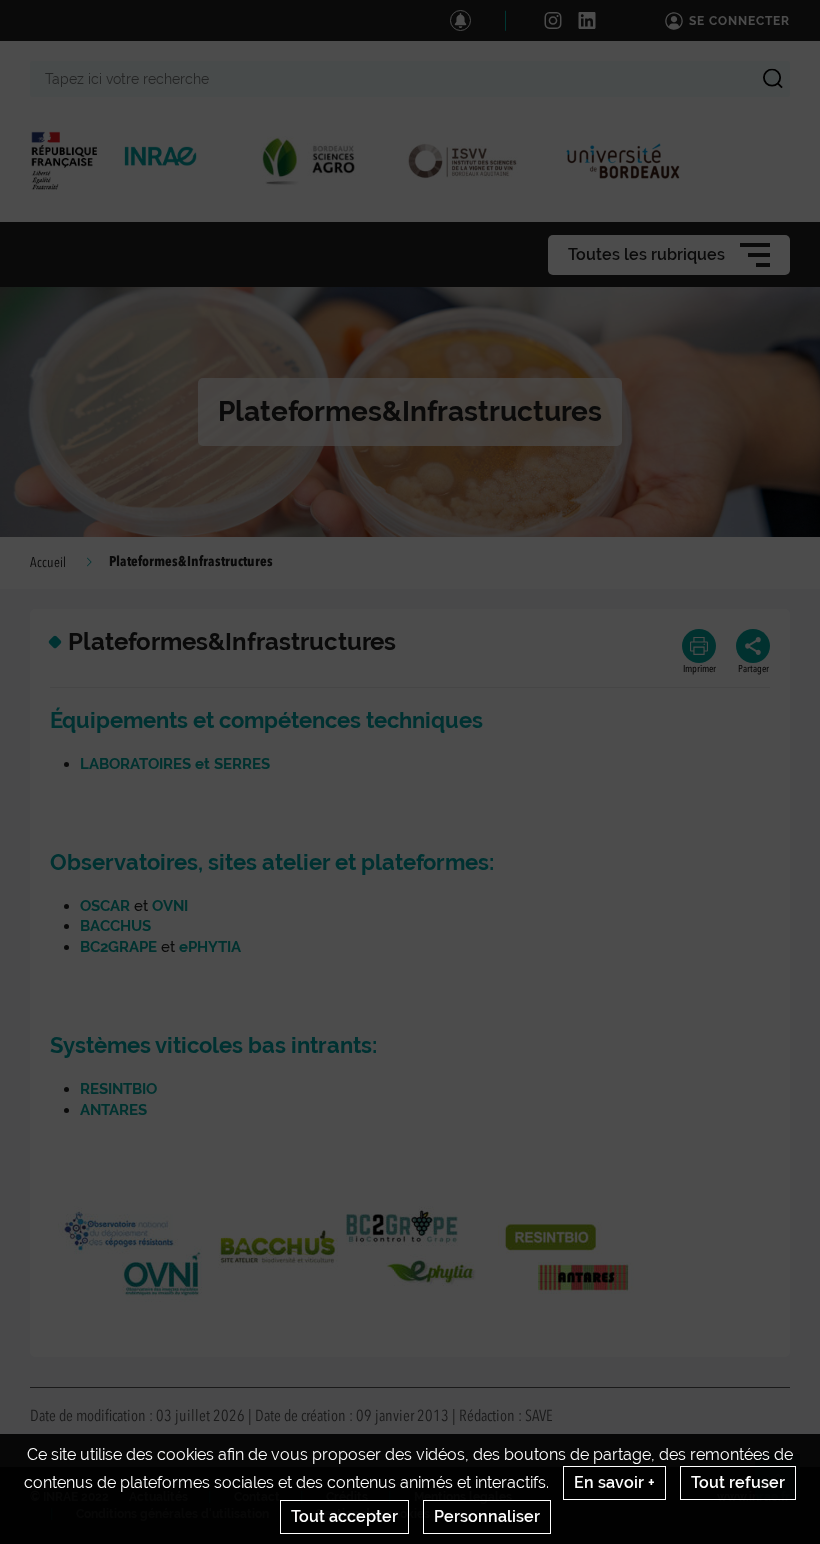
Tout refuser (738, 1482)
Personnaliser (487, 1516)
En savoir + (614, 1482)
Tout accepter (344, 1516)
